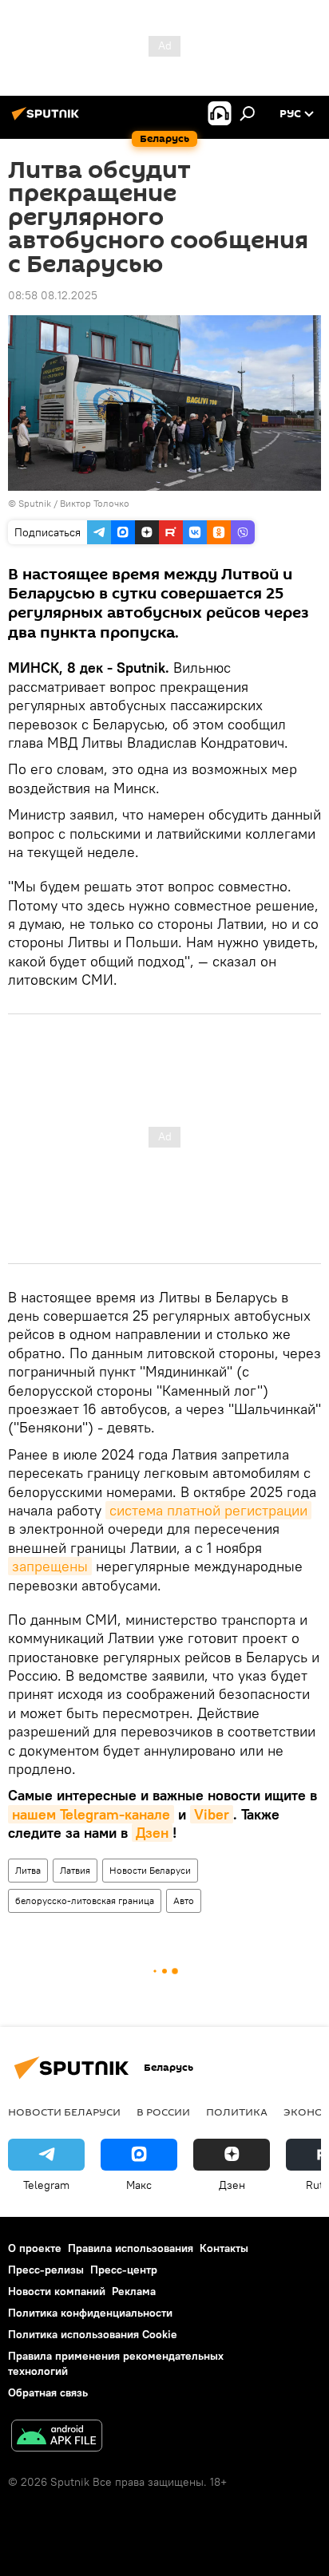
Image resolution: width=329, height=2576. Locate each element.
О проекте (35, 2248)
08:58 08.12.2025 (53, 295)
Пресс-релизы (46, 2270)
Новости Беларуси (150, 1870)
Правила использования (131, 2248)
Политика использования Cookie (93, 2334)
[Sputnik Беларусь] (48, 120)
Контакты (224, 2248)
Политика (237, 2112)
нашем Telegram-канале (91, 1814)
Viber (212, 1814)
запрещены (50, 1566)
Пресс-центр (124, 2270)
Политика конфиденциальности (90, 2313)
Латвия (75, 1870)
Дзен (152, 1833)
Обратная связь (48, 2392)
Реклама (134, 2291)
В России (163, 2112)
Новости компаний (57, 2291)
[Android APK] (57, 2438)
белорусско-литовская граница (85, 1900)
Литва (28, 1870)
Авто (184, 1900)
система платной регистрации (208, 1510)
